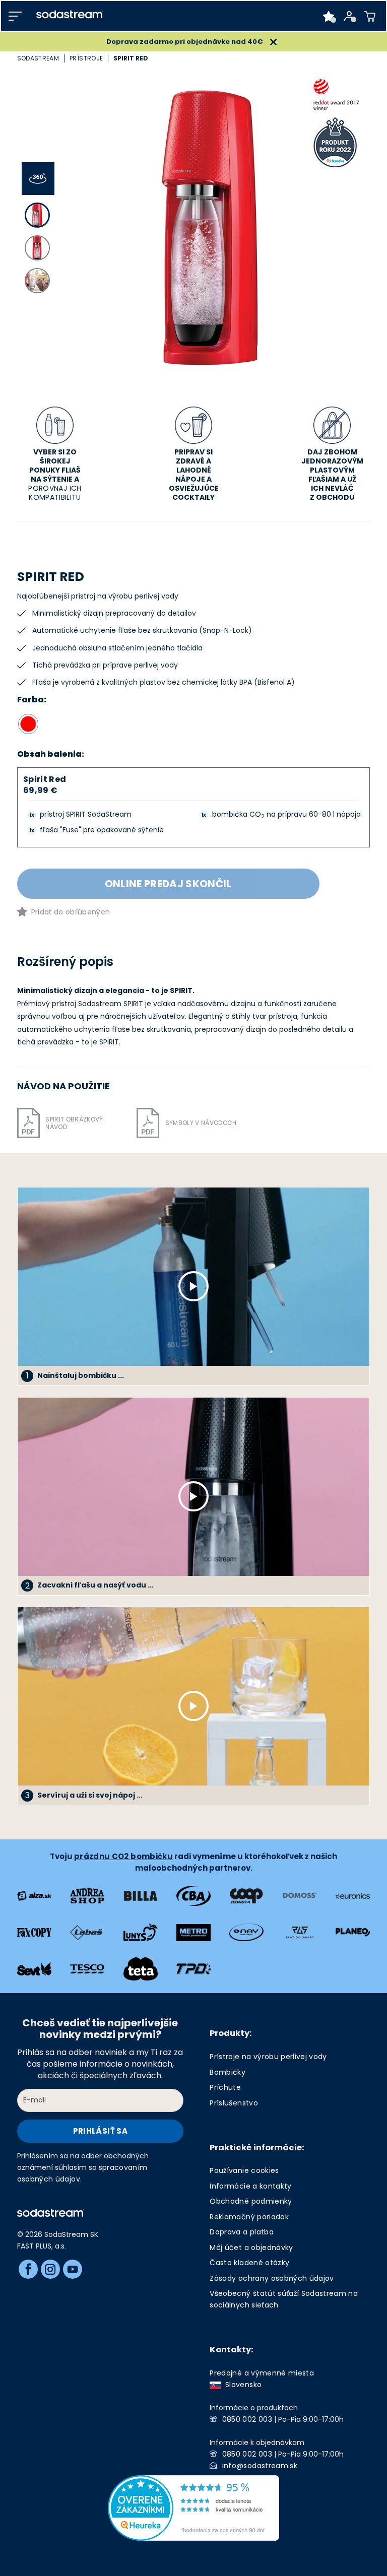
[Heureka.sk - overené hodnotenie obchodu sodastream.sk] (193, 2507)
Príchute (225, 2087)
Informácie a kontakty (250, 2186)
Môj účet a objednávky (251, 2248)
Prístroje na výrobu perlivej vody (268, 2057)
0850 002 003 (247, 2419)
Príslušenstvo (234, 2103)
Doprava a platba (241, 2232)
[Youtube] (73, 2269)
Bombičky (228, 2072)
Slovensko (241, 2385)
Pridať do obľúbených (71, 912)
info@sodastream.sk (260, 2466)
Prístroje (86, 58)
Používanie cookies (244, 2170)
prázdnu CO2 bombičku (123, 1856)
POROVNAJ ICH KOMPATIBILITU (55, 493)
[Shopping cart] (370, 16)
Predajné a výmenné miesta (262, 2373)
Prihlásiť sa (100, 2131)
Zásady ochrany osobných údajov (272, 2278)
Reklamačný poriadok (249, 2217)
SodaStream (38, 58)
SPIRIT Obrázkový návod (74, 1123)
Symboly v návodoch (201, 1123)
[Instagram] (50, 2269)
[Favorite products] (329, 16)
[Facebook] (28, 2269)
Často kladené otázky (249, 2263)
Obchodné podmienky (251, 2201)
